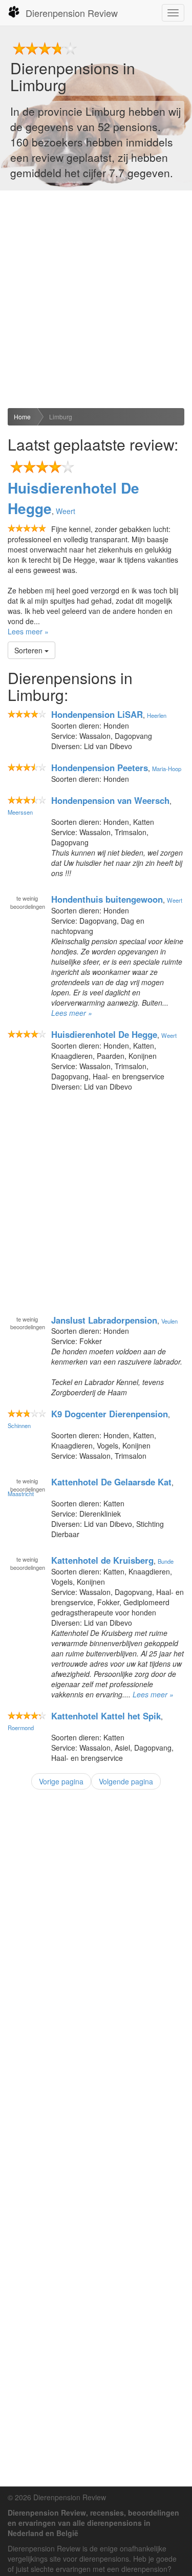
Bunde (166, 1561)
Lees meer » (28, 631)
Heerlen (157, 715)
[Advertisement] (96, 299)
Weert (66, 511)
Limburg (61, 417)
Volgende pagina (126, 1781)
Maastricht (21, 1494)
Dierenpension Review (72, 13)
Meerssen (20, 812)
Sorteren (29, 650)
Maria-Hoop (167, 769)
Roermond (21, 1728)
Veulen (169, 1321)
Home (22, 417)
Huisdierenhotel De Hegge (73, 498)
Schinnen (19, 1425)
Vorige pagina (61, 1781)
